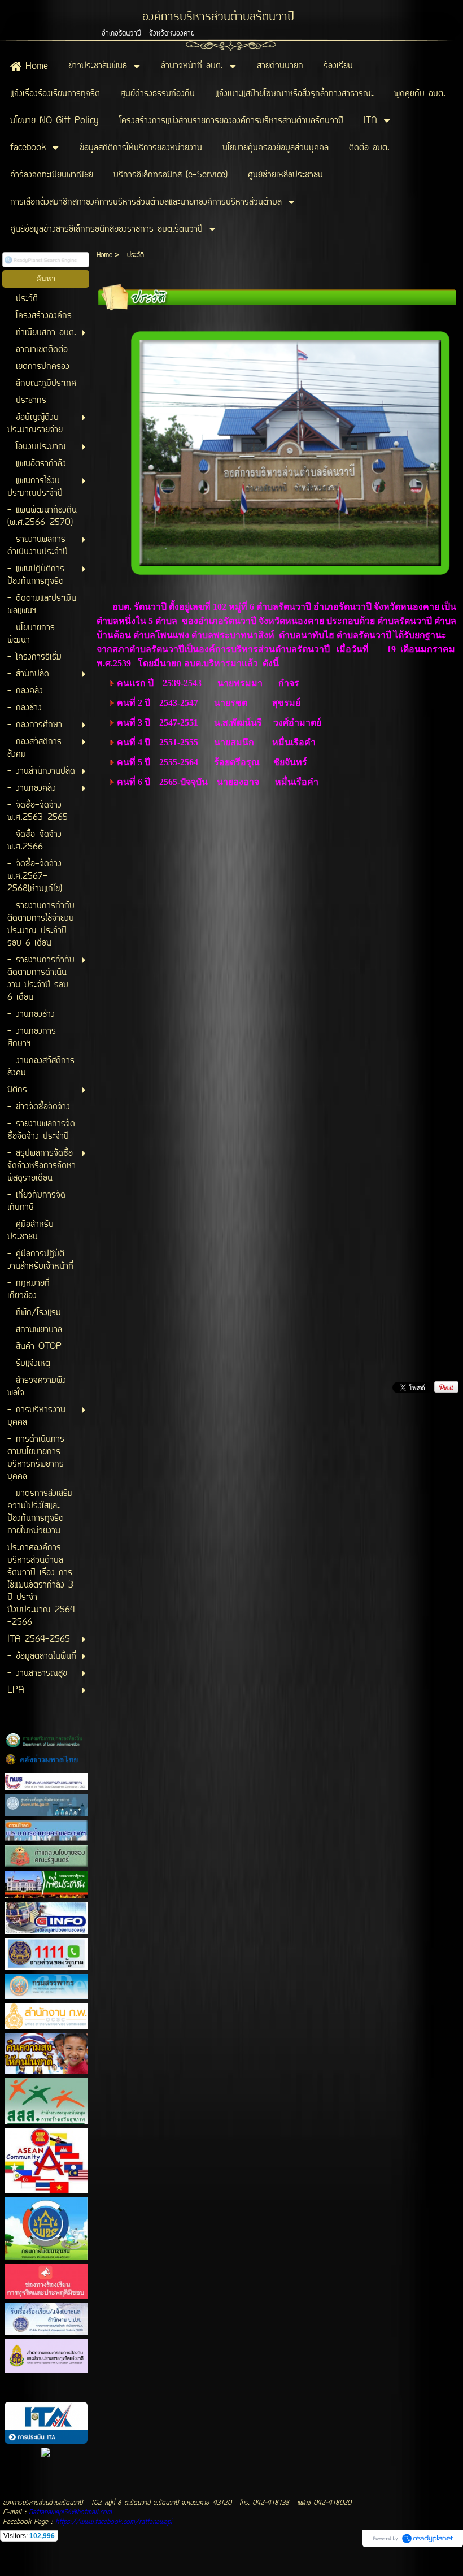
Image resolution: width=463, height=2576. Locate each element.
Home (104, 255)
